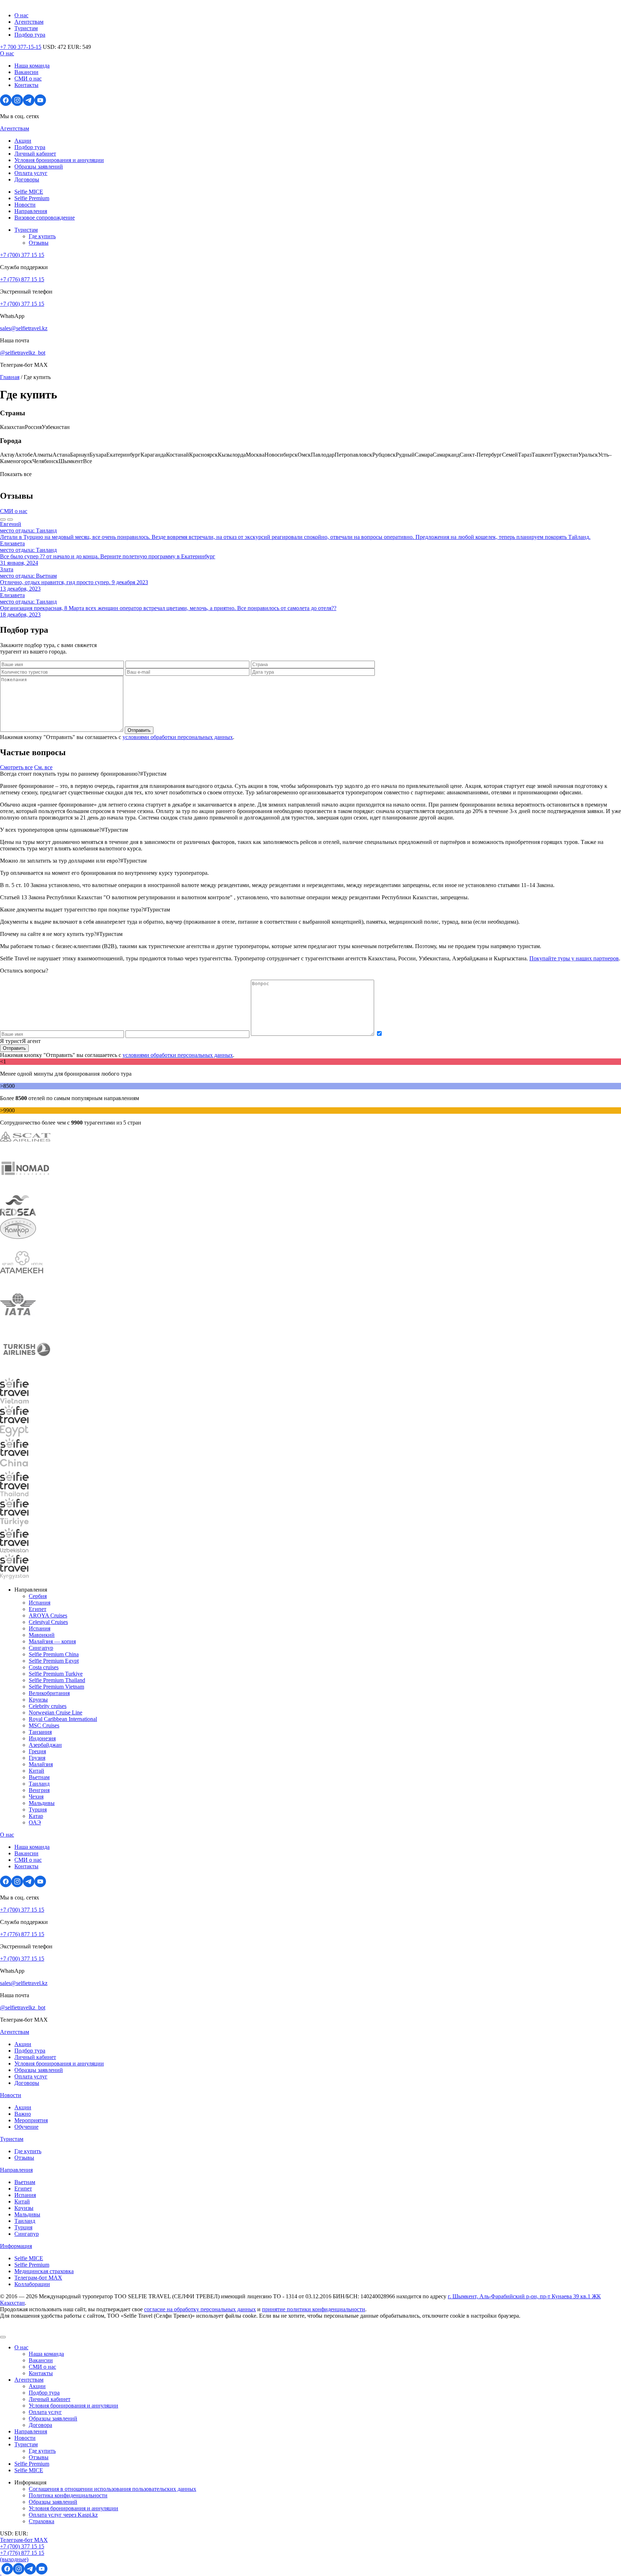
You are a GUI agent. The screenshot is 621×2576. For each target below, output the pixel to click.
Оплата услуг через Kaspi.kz (63, 2515)
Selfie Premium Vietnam (56, 1687)
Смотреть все (16, 767)
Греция (37, 1751)
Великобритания (49, 1693)
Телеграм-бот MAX (24, 2540)
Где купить (42, 236)
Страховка (42, 2521)
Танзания (40, 1732)
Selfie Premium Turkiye (56, 1674)
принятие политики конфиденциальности (314, 2309)
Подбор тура (30, 35)
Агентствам (29, 22)
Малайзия (41, 1764)
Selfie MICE (29, 192)
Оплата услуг (31, 173)
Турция (38, 1809)
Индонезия (42, 1738)
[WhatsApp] (1, 2573)
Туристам (26, 28)
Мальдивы (42, 1803)
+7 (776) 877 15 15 (22, 279)
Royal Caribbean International (63, 1719)
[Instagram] (17, 104)
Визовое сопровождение (45, 218)
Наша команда (32, 66)
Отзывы (39, 243)
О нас (21, 15)
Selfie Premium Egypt (54, 1661)
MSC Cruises (44, 1725)
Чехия (36, 1797)
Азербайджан (45, 1745)
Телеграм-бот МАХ (38, 2278)
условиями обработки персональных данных (178, 737)
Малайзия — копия (52, 1641)
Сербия (38, 1596)
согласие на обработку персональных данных (200, 2309)
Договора (40, 2425)
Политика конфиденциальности (68, 2495)
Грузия (37, 1758)
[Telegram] (29, 104)
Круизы (38, 1700)
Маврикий (42, 1635)
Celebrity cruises (48, 1706)
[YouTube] (40, 104)
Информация (16, 2246)
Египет (38, 1609)
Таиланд (39, 1784)
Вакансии (26, 72)
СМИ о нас (28, 79)
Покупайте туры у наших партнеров (574, 958)
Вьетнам (39, 1777)
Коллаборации (32, 2284)
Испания (40, 1603)
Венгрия (39, 1790)
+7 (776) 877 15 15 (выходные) (22, 2556)
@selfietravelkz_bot (23, 353)
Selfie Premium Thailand (57, 1680)
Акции (23, 141)
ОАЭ (35, 1822)
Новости (25, 205)
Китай (36, 1771)
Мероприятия (31, 2120)
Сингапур (41, 1648)
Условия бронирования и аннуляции (59, 160)
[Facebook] (6, 104)
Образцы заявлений (39, 167)
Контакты (26, 85)
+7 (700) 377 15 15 (22, 255)
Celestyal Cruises (48, 1622)
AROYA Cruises (48, 1615)
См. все (43, 767)
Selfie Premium (32, 198)
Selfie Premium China (54, 1654)
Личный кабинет (35, 154)
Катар (36, 1816)
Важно (23, 2114)
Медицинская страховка (44, 2271)
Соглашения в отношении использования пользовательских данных (112, 2489)
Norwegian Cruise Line (56, 1712)
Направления (31, 211)
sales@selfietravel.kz (24, 328)
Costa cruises (44, 1667)
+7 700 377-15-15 (21, 47)
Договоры (27, 179)
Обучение (26, 2127)
